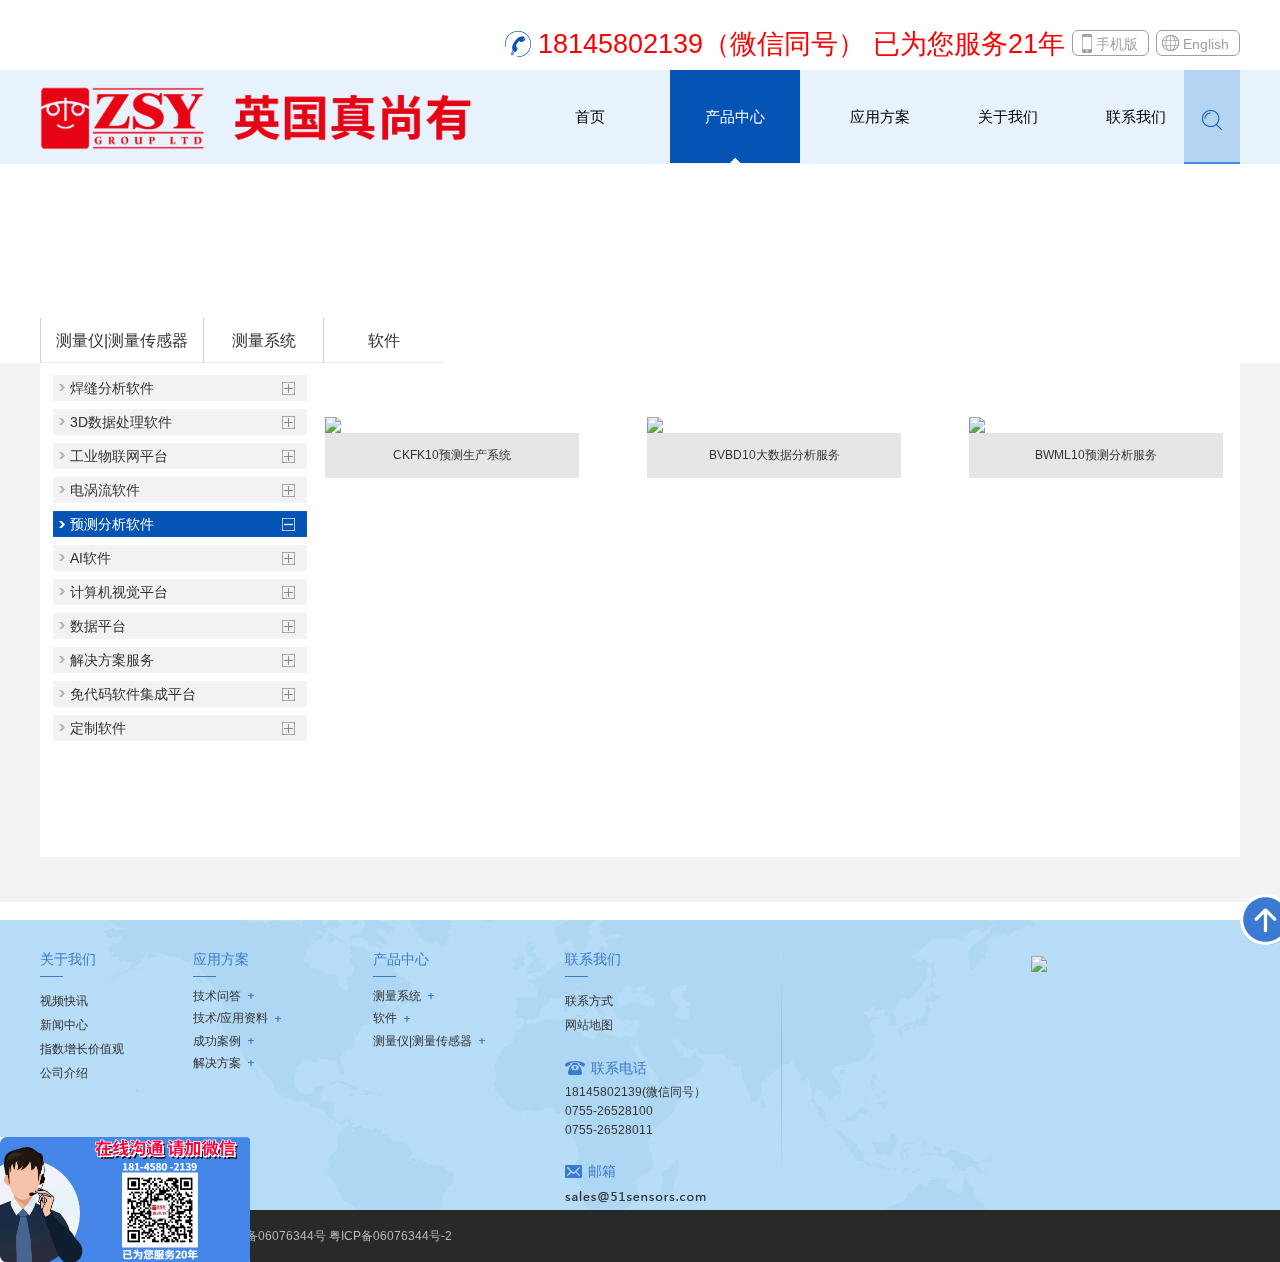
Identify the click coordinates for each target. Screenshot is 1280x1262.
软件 (161, 291)
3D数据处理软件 (121, 422)
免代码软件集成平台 (133, 694)
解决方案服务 (112, 660)
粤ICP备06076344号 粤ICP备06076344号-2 (333, 1236)
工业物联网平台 (119, 456)
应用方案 (880, 116)
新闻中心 (64, 1025)
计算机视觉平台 (119, 592)
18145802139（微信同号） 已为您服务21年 (801, 44)
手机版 (1117, 44)
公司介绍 (64, 1073)
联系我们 (1136, 116)
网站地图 (589, 1025)
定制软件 (98, 728)
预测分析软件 (228, 291)
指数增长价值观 (82, 1049)
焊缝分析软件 (112, 388)
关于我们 (1008, 116)
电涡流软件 (105, 490)
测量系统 (264, 340)
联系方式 (589, 1001)
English (1206, 44)
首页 (590, 116)
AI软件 (90, 558)
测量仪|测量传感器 (122, 340)
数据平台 (98, 626)
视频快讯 (64, 1001)
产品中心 (735, 116)
